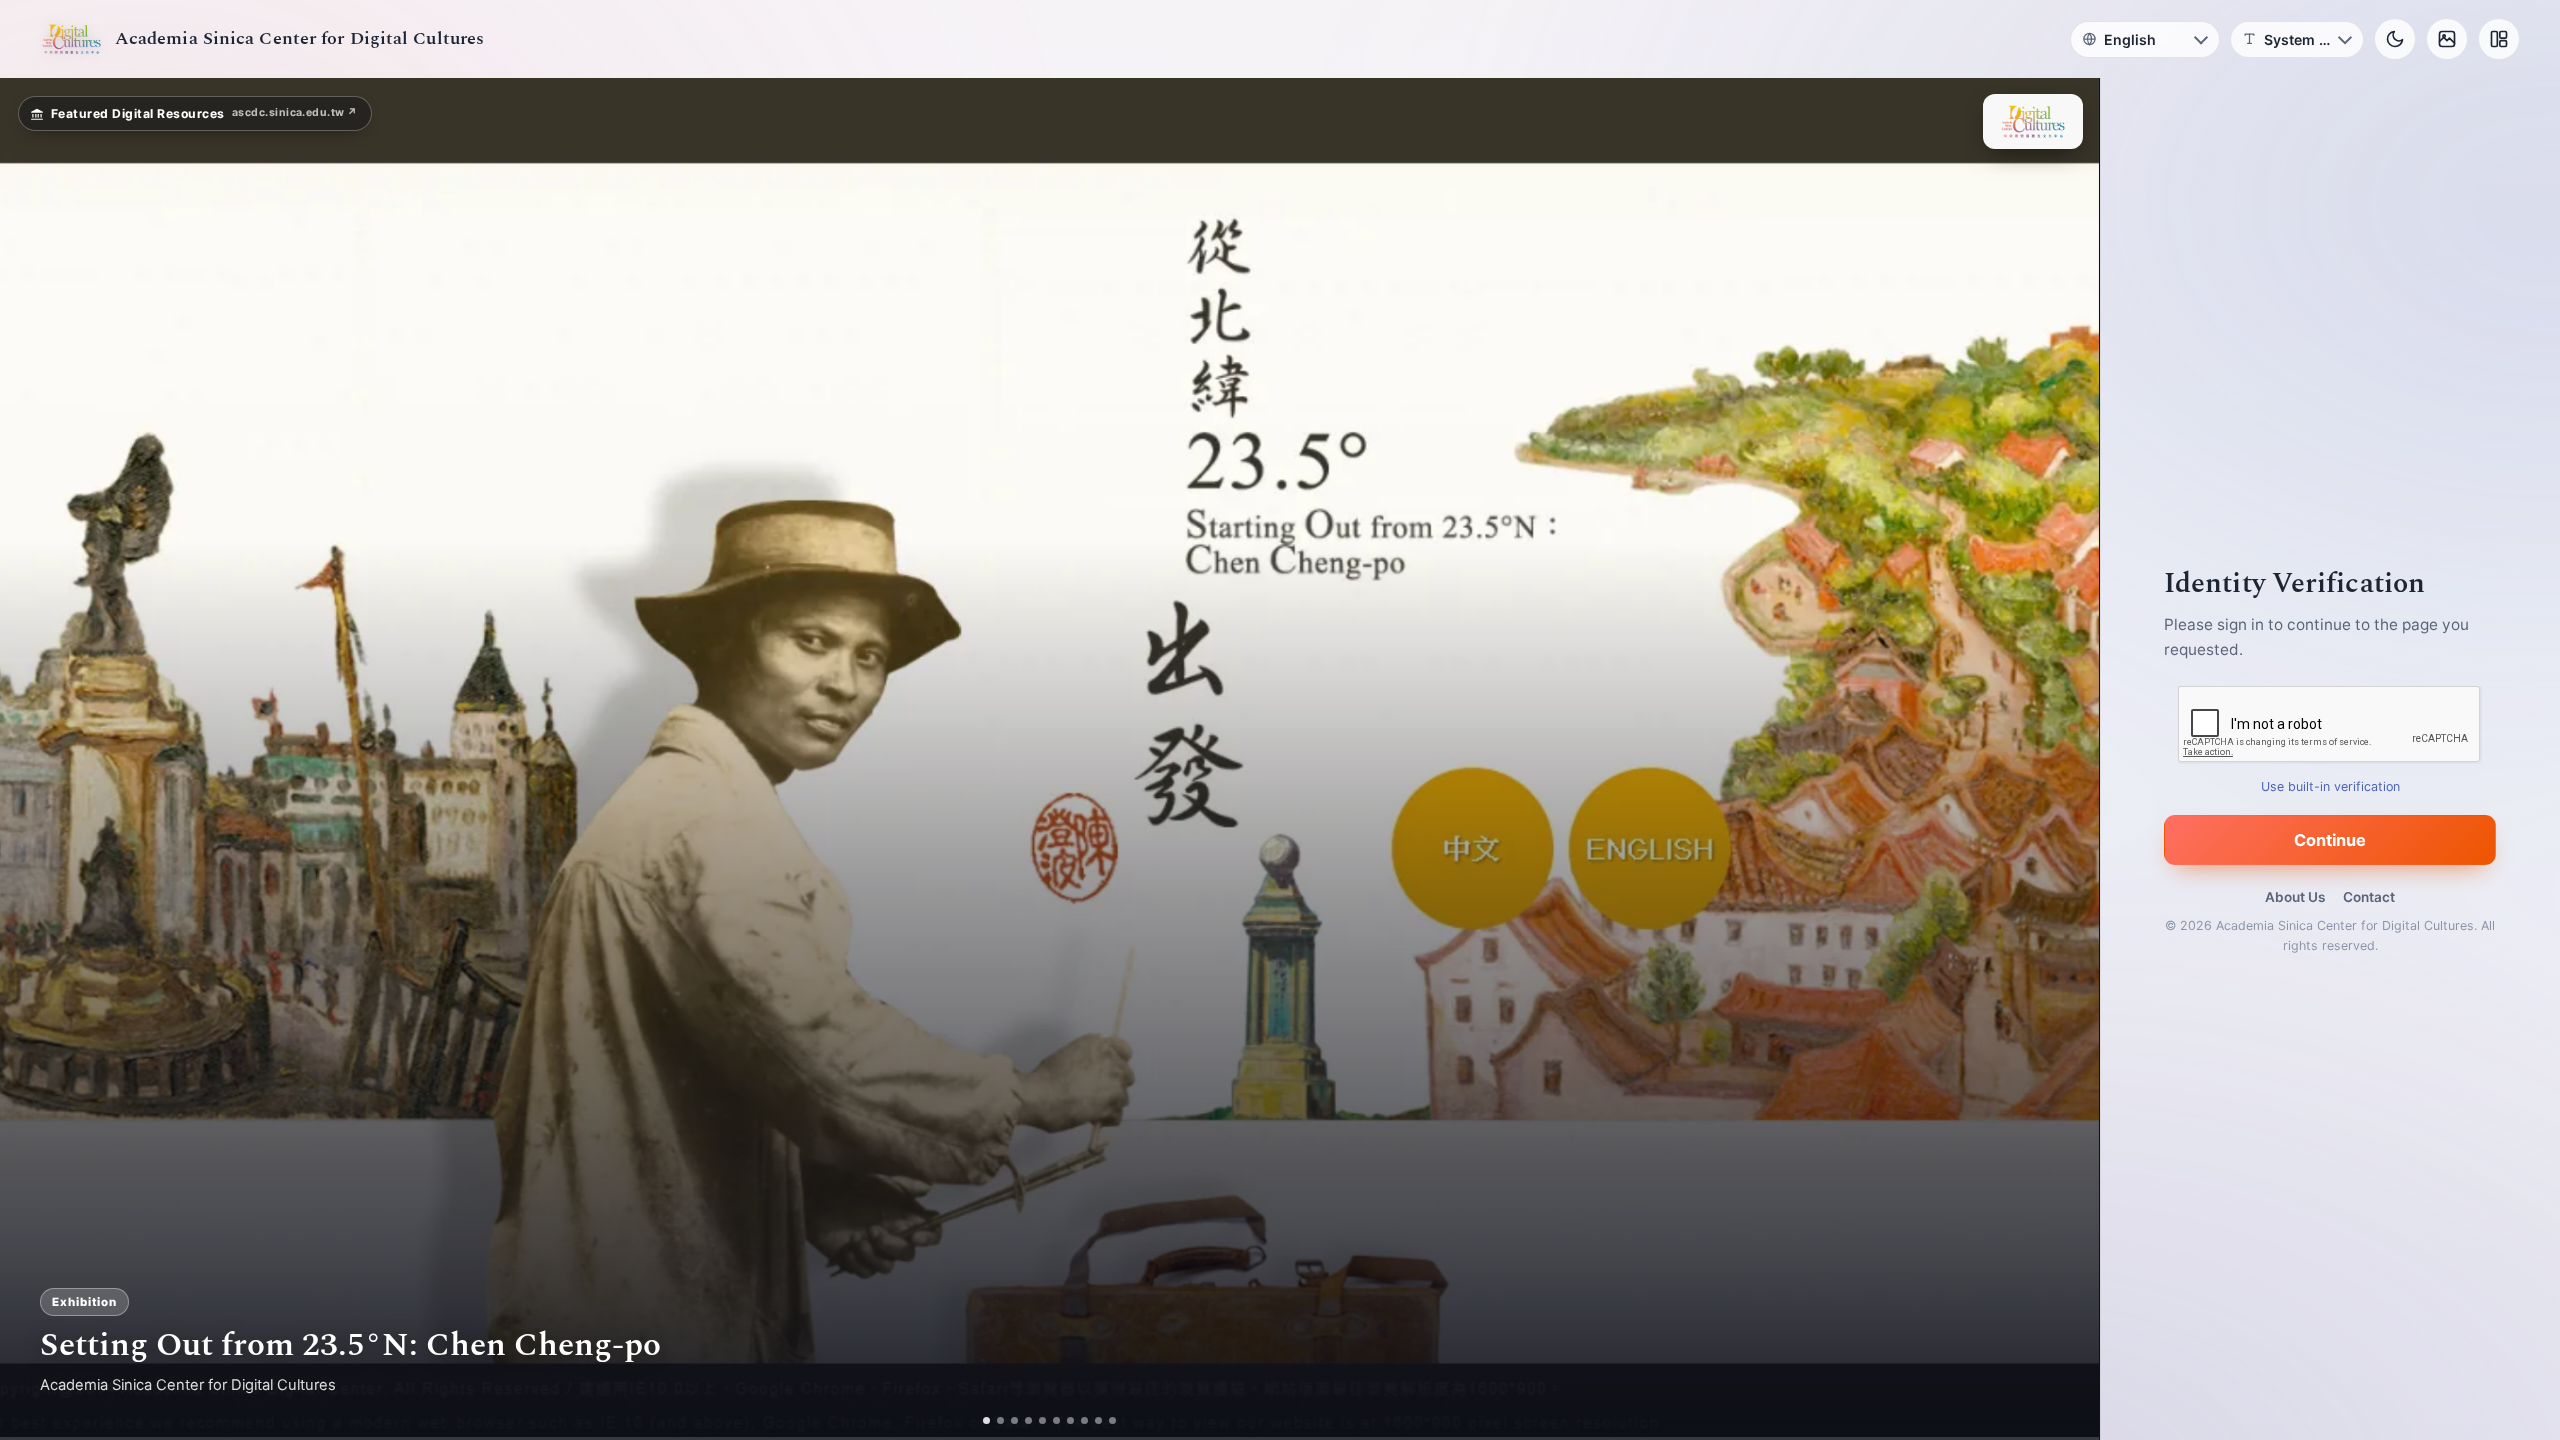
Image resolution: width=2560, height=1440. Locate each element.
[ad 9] (1098, 1420)
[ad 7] (1070, 1420)
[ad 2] (1000, 1420)
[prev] (36, 759)
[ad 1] (986, 1420)
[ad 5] (1042, 1420)
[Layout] (2499, 39)
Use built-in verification (2330, 786)
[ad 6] (1056, 1420)
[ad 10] (1112, 1420)
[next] (2063, 759)
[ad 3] (1014, 1420)
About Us (2295, 897)
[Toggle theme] (2395, 39)
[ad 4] (1028, 1420)
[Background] (2447, 39)
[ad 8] (1084, 1420)
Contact (2369, 897)
